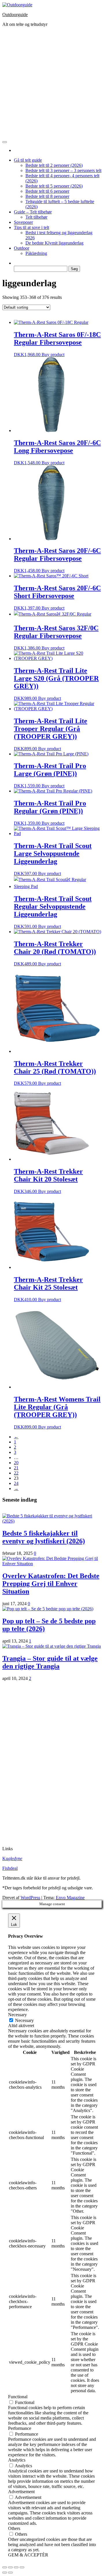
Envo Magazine (70, 1898)
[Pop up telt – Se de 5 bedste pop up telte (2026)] (48, 1609)
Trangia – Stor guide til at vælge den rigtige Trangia (50, 1662)
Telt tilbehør (36, 217)
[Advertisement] (52, 83)
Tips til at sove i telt (31, 227)
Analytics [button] (17, 2460)
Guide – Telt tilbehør (33, 212)
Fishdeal (10, 1868)
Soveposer (23, 222)
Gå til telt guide (28, 160)
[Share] (10, 2567)
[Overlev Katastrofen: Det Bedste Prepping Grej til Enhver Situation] (52, 1564)
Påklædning (36, 253)
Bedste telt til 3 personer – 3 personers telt (63, 170)
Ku (12, 1858)
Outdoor (22, 248)
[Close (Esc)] (5, 2567)
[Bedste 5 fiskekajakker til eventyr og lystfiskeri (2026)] (52, 1521)
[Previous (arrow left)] (5, 2573)
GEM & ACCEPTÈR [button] (28, 2555)
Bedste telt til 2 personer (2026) (54, 165)
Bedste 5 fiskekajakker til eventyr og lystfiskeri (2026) (44, 1537)
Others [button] (14, 2528)
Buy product (53, 355)
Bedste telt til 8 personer (47, 196)
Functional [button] (18, 2397)
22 (16, 1473)
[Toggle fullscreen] (16, 2567)
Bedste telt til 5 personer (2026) (54, 186)
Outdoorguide (15, 15)
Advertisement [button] (21, 2492)
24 (16, 1483)
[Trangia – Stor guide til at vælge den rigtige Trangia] (52, 1646)
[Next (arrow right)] (10, 2573)
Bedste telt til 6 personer (47, 191)
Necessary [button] (17, 2015)
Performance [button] (20, 2428)
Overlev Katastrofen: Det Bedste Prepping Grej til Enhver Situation (51, 1584)
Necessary (24, 2020)
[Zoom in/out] (22, 2567)
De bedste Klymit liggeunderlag (54, 243)
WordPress (30, 1898)
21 (16, 1468)
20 (16, 1463)
